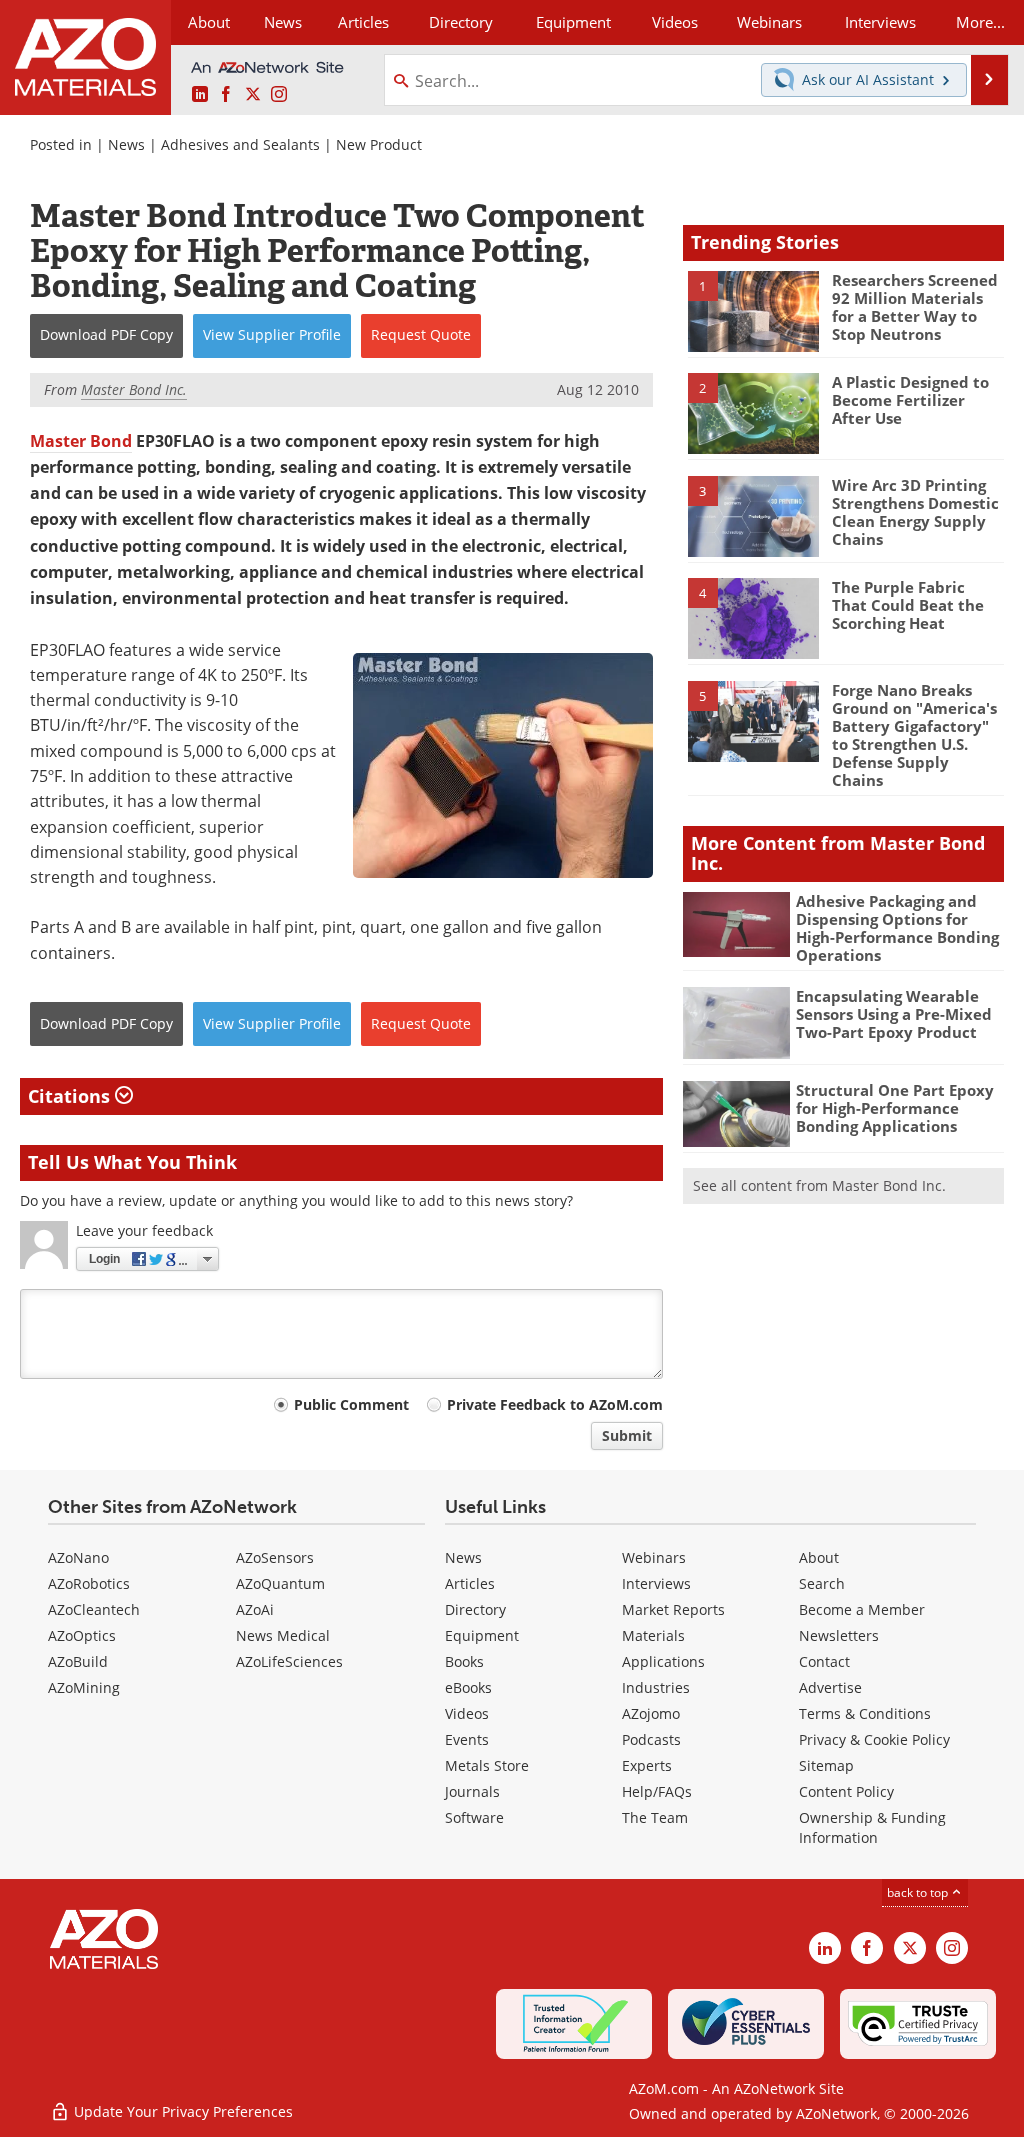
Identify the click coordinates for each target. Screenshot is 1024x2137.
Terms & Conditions (865, 1713)
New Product (379, 144)
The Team (655, 1817)
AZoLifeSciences (289, 1661)
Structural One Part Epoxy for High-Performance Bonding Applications (895, 1108)
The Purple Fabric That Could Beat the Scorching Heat (908, 605)
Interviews (656, 1583)
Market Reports (673, 1609)
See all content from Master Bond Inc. (819, 1185)
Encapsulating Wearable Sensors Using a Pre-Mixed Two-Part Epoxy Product (894, 1014)
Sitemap (826, 1765)
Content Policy (846, 1791)
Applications (663, 1661)
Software (474, 1817)
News (126, 144)
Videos (467, 1713)
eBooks (468, 1687)
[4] (754, 617)
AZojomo (651, 1713)
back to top (919, 1892)
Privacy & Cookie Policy (874, 1739)
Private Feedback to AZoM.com (555, 1404)
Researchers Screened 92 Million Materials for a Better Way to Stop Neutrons (915, 307)
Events (467, 1739)
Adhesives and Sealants (240, 144)
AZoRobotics (89, 1583)
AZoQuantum (280, 1583)
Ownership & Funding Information (872, 1827)
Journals (472, 1791)
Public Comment (351, 1404)
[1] (754, 310)
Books (464, 1661)
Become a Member (862, 1609)
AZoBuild (78, 1661)
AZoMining (84, 1687)
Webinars (654, 1557)
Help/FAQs (657, 1791)
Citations (71, 1096)
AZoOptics (82, 1635)
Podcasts (651, 1739)
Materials (653, 1635)
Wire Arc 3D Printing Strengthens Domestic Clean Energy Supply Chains (915, 512)
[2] (754, 412)
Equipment (482, 1635)
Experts (647, 1765)
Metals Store (487, 1765)
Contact (824, 1661)
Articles (470, 1583)
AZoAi (255, 1609)
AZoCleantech (94, 1609)
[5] (754, 720)
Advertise (830, 1687)
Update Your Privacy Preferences (181, 2111)
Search (822, 1583)
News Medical (283, 1635)
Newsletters (839, 1635)
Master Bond (81, 441)
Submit (627, 1435)
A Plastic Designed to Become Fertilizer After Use (910, 400)
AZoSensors (275, 1557)
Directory (461, 22)
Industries (656, 1687)
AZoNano (78, 1557)
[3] (754, 515)
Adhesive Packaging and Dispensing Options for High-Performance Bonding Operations (897, 928)
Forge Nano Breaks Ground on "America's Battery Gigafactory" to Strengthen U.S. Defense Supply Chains (914, 735)
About (819, 1557)
